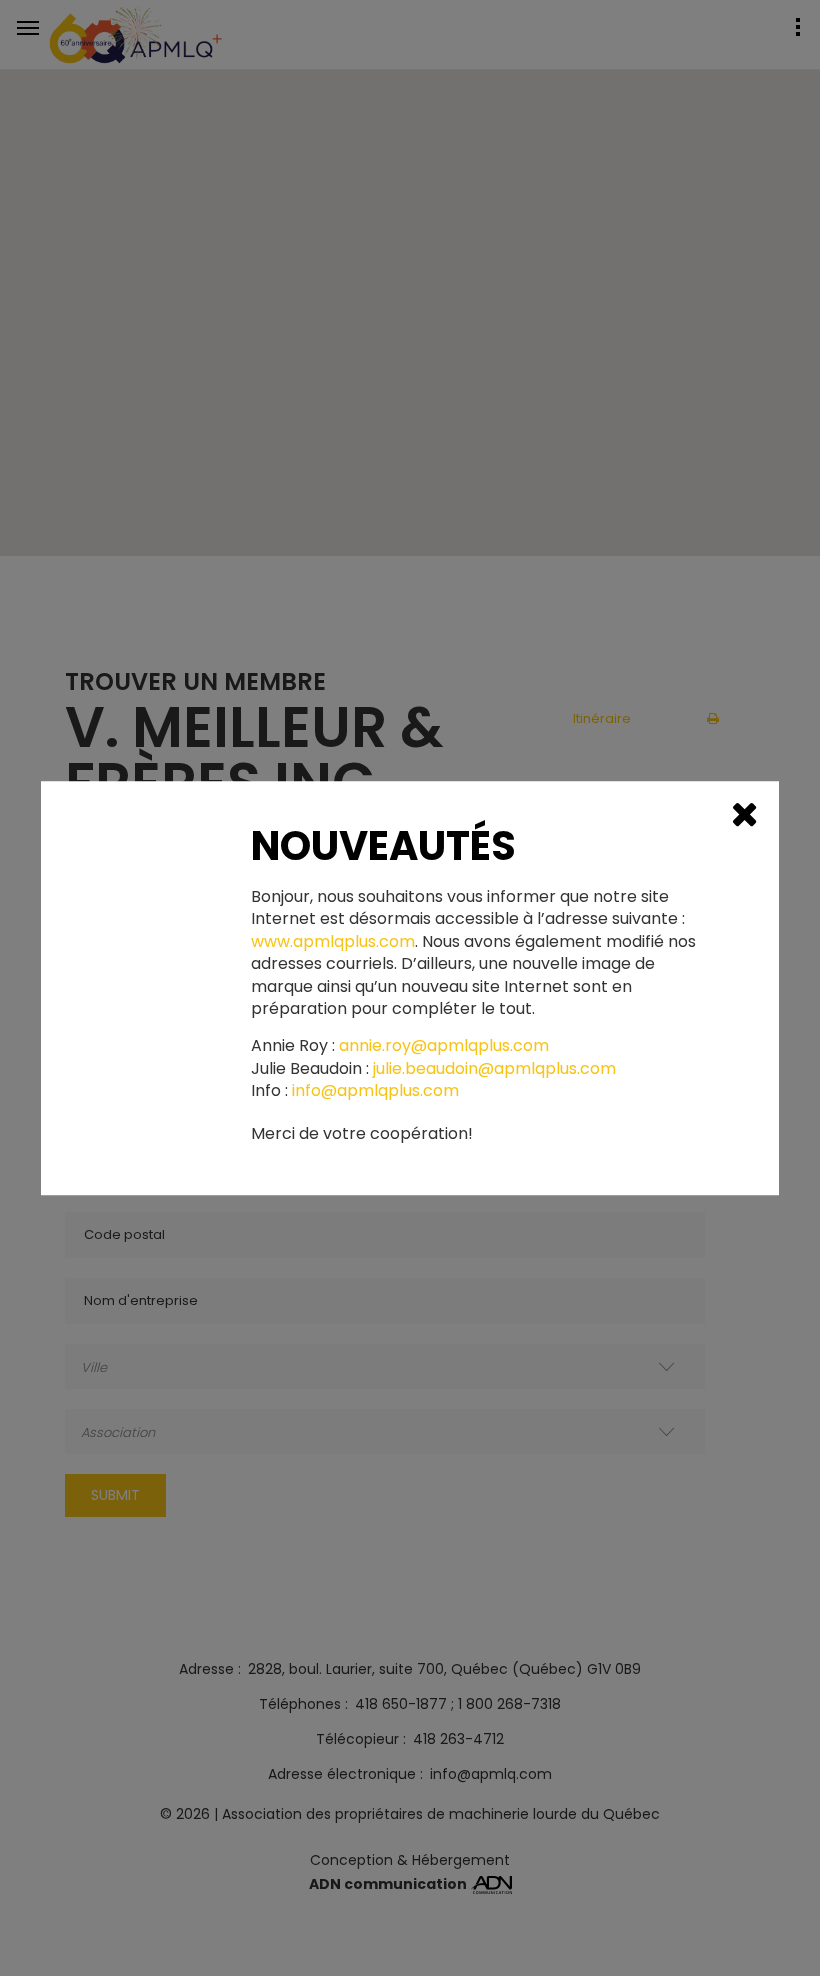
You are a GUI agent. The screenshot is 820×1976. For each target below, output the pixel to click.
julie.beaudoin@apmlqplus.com (494, 1069)
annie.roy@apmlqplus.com (444, 1047)
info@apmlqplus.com (375, 1091)
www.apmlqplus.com (333, 942)
